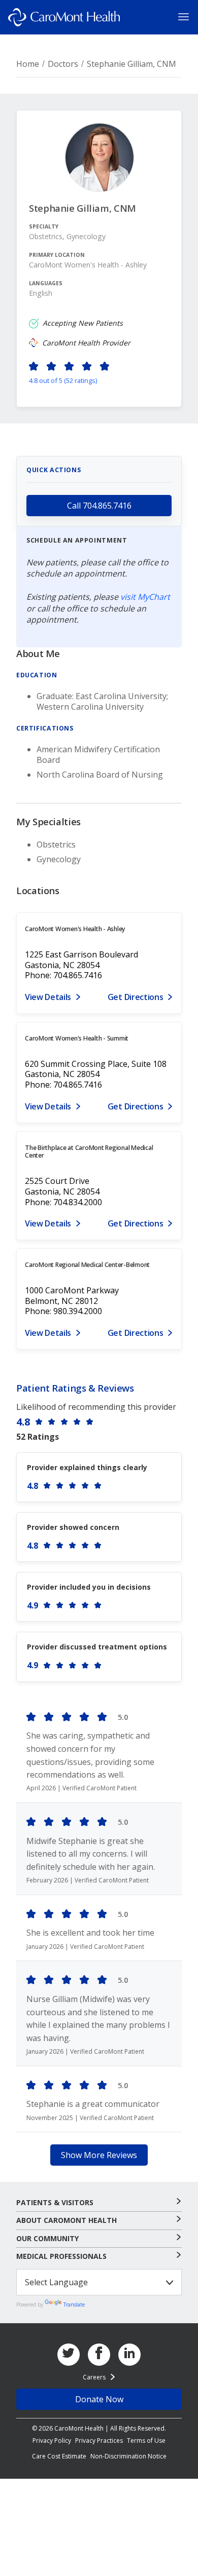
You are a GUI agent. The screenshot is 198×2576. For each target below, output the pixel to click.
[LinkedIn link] (129, 2355)
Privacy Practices (99, 2440)
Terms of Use (146, 2440)
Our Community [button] (47, 2239)
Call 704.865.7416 (99, 506)
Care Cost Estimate (59, 2456)
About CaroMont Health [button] (67, 2220)
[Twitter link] (69, 2355)
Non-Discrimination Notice (128, 2456)
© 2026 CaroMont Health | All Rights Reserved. (99, 2428)
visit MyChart (145, 597)
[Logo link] (64, 17)
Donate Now (99, 2399)
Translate (74, 2304)
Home (28, 64)
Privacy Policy (52, 2440)
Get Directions (136, 997)
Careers (94, 2377)
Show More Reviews (99, 2155)
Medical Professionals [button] (61, 2256)
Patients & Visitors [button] (55, 2203)
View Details (48, 997)
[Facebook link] (99, 2355)
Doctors (63, 64)
